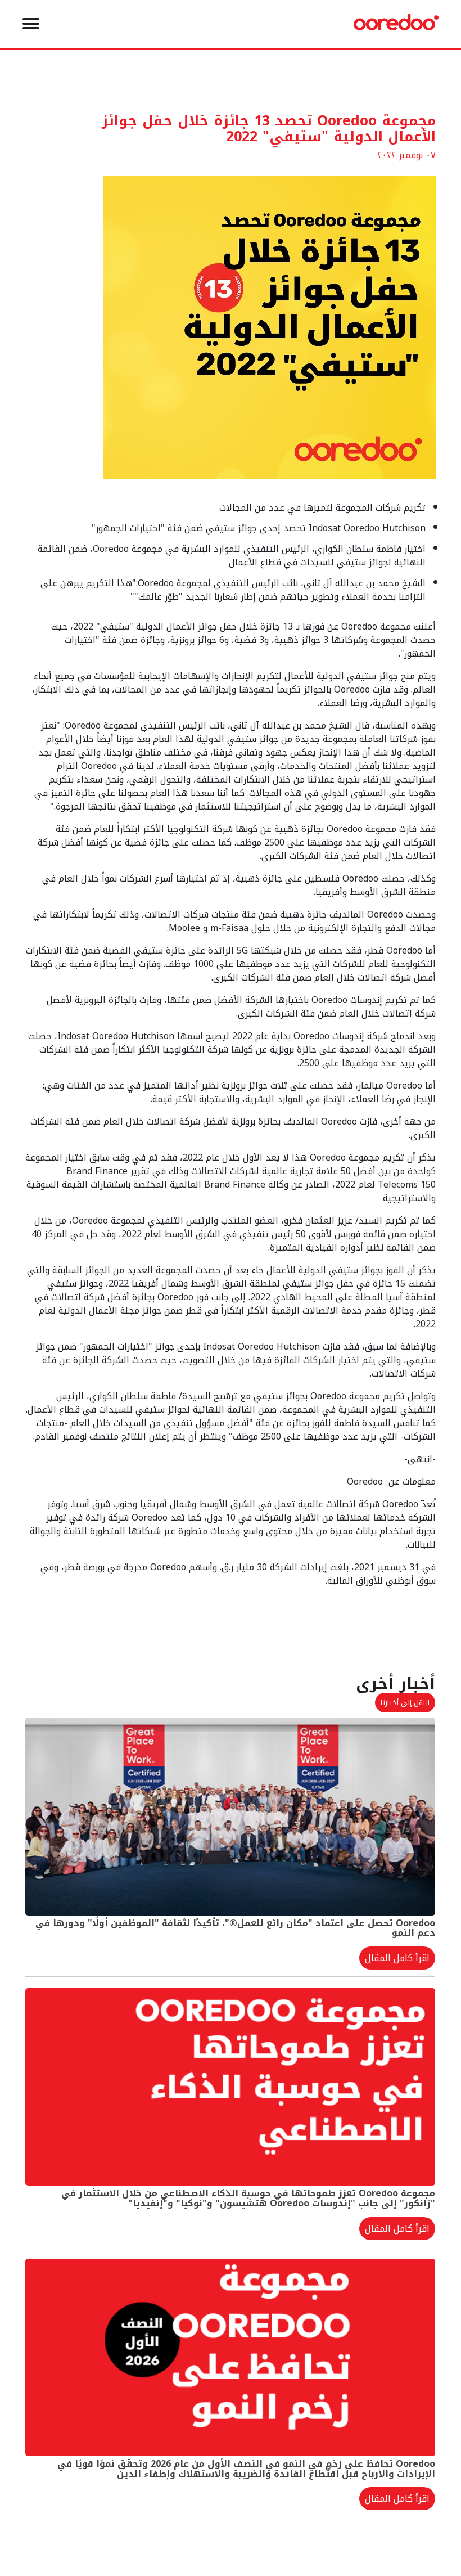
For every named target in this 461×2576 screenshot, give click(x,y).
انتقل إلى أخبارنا (405, 1703)
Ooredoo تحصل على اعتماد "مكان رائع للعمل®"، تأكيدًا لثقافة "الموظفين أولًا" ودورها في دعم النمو (235, 1928)
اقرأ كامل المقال (397, 1958)
